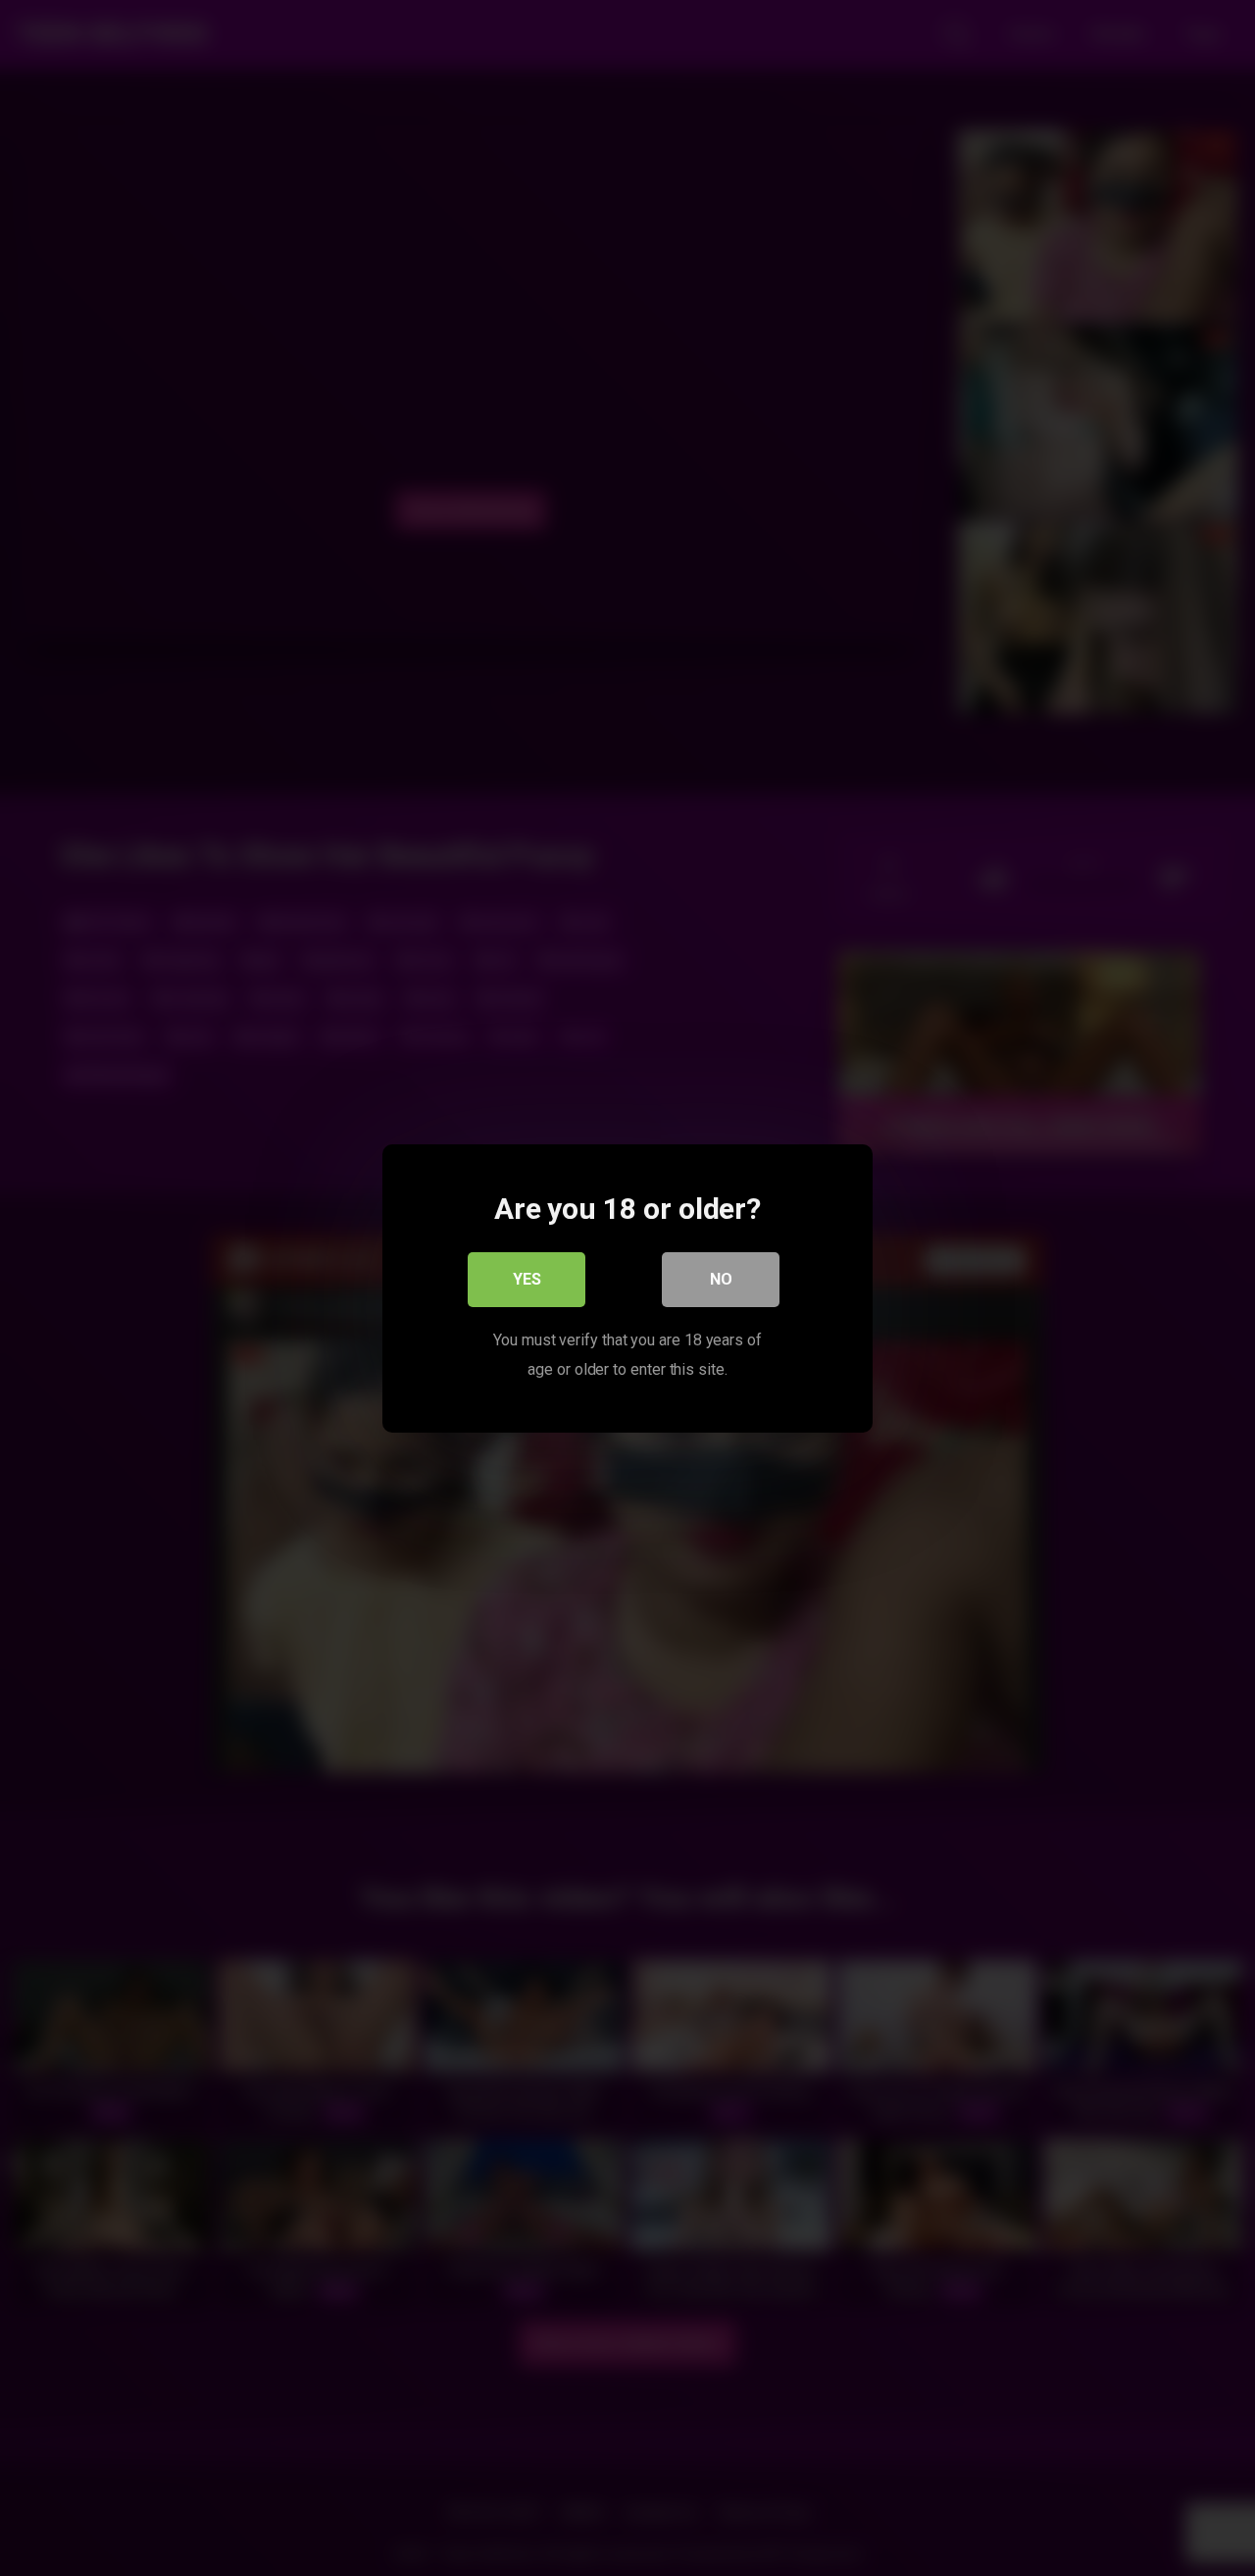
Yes (527, 1278)
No (721, 1278)
